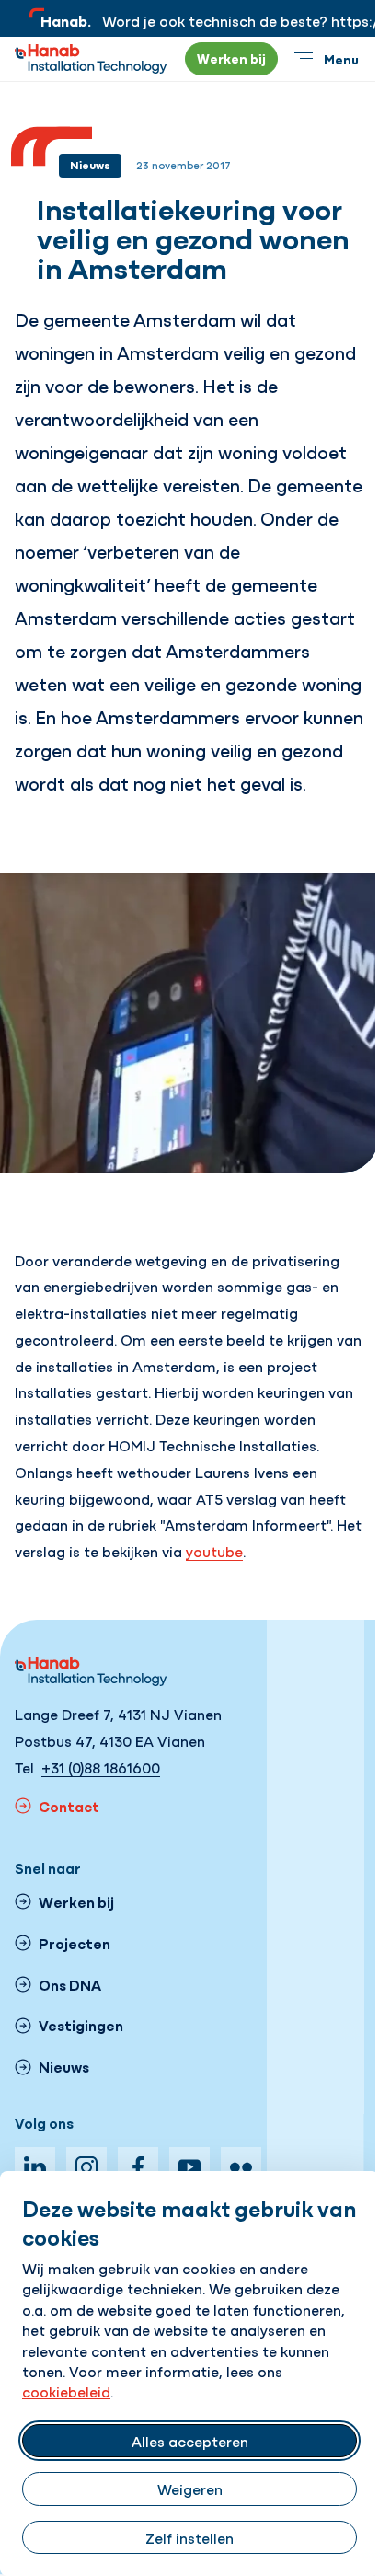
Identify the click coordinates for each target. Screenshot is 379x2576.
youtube (214, 1551)
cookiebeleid (66, 2391)
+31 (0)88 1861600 (101, 1767)
